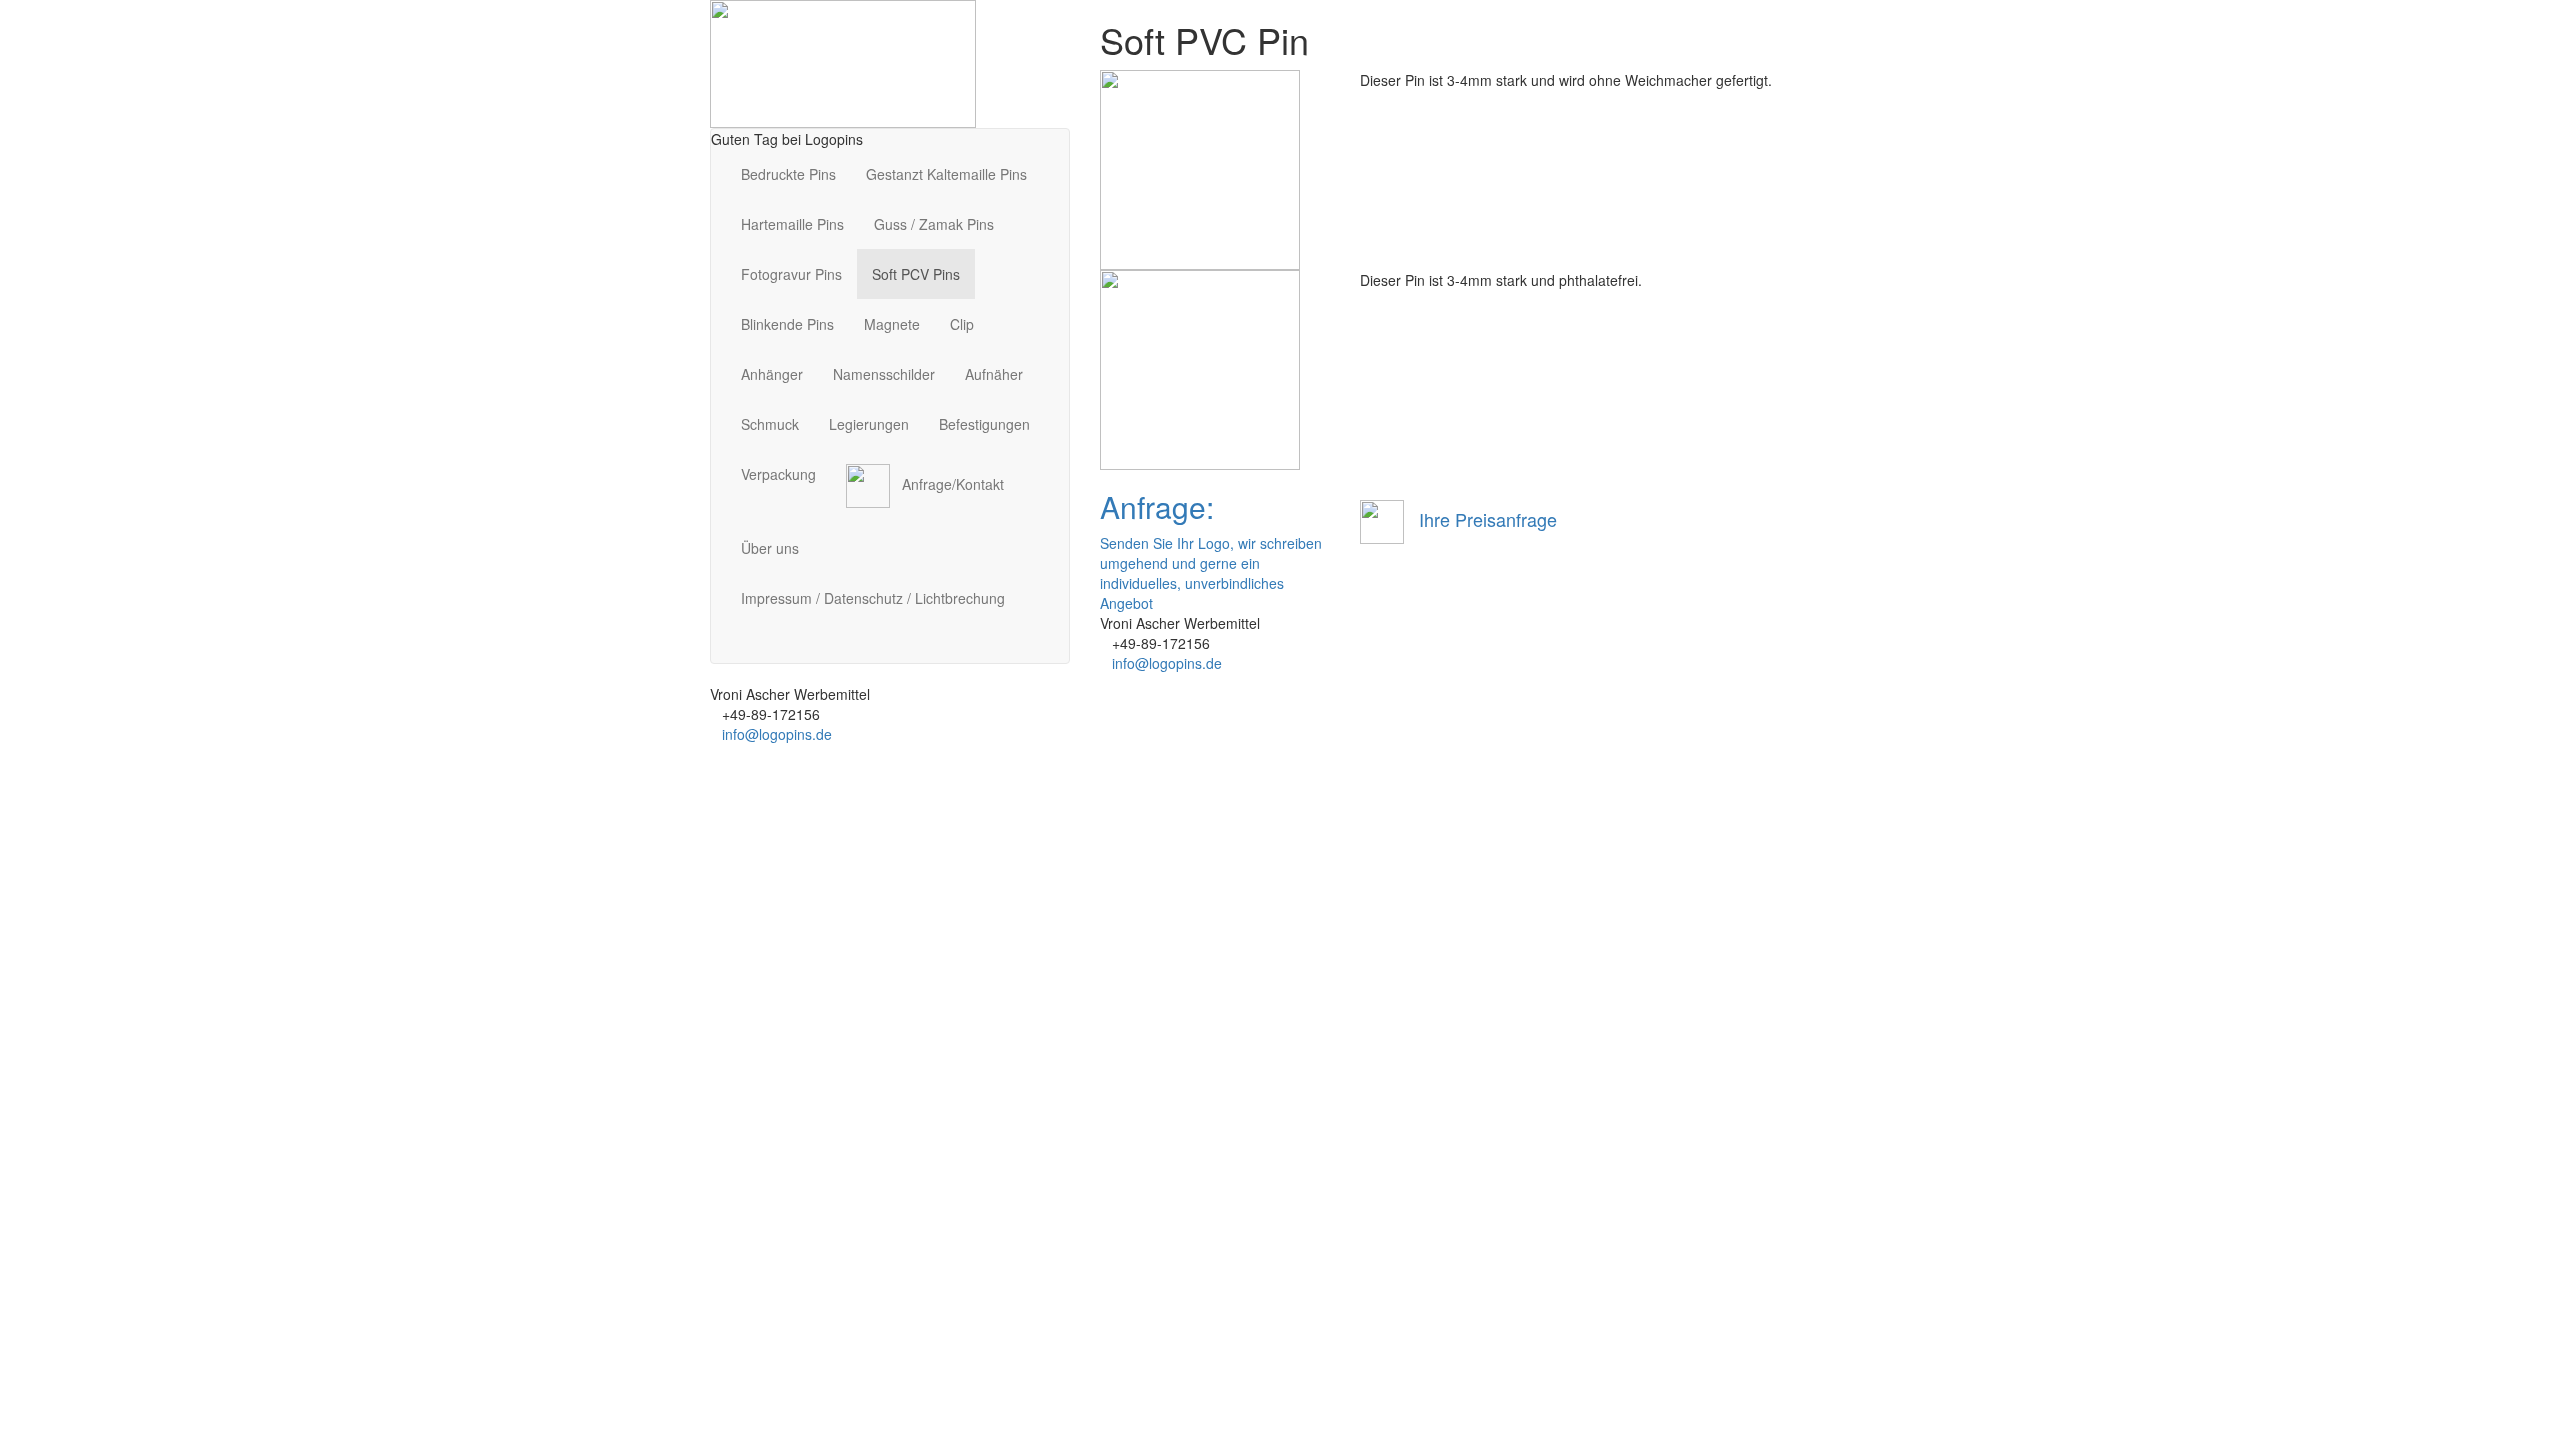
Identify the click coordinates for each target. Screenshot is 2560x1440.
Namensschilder (884, 374)
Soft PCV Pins (916, 274)
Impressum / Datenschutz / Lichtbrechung (873, 598)
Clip (962, 324)
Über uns (770, 548)
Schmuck (770, 424)
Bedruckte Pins (788, 174)
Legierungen (869, 424)
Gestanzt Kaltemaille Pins (946, 174)
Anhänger (772, 374)
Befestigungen (984, 424)
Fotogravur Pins (791, 274)
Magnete (892, 324)
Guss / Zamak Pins (934, 224)
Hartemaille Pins (792, 224)
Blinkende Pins (787, 324)
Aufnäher (994, 374)
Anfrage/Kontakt (947, 484)
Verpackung (778, 474)
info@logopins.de (777, 734)
